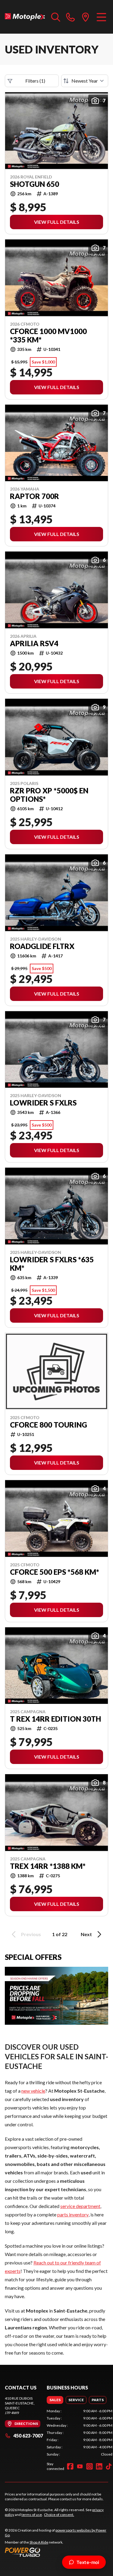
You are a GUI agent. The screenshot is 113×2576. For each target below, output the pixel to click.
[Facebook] (70, 2466)
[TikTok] (109, 2466)
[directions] (86, 17)
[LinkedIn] (99, 2466)
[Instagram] (89, 2466)
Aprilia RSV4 (34, 643)
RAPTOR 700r (35, 496)
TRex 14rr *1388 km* (48, 1866)
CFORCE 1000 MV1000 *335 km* (48, 336)
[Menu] (101, 17)
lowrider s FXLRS (43, 1103)
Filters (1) (35, 81)
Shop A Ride (39, 2542)
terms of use (32, 2515)
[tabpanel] (80, 2433)
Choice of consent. (59, 2515)
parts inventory (73, 2214)
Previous (31, 1934)
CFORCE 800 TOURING (49, 1425)
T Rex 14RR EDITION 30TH (55, 1719)
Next (86, 1934)
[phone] (71, 17)
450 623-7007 (28, 2436)
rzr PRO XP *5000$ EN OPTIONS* (49, 795)
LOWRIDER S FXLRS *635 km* (52, 1264)
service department (80, 2206)
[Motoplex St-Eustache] (25, 17)
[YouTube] (80, 2466)
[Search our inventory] (56, 17)
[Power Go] (56, 2552)
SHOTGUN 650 (35, 184)
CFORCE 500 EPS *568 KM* (55, 1572)
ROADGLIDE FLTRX (42, 946)
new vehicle (33, 2091)
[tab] (55, 2400)
